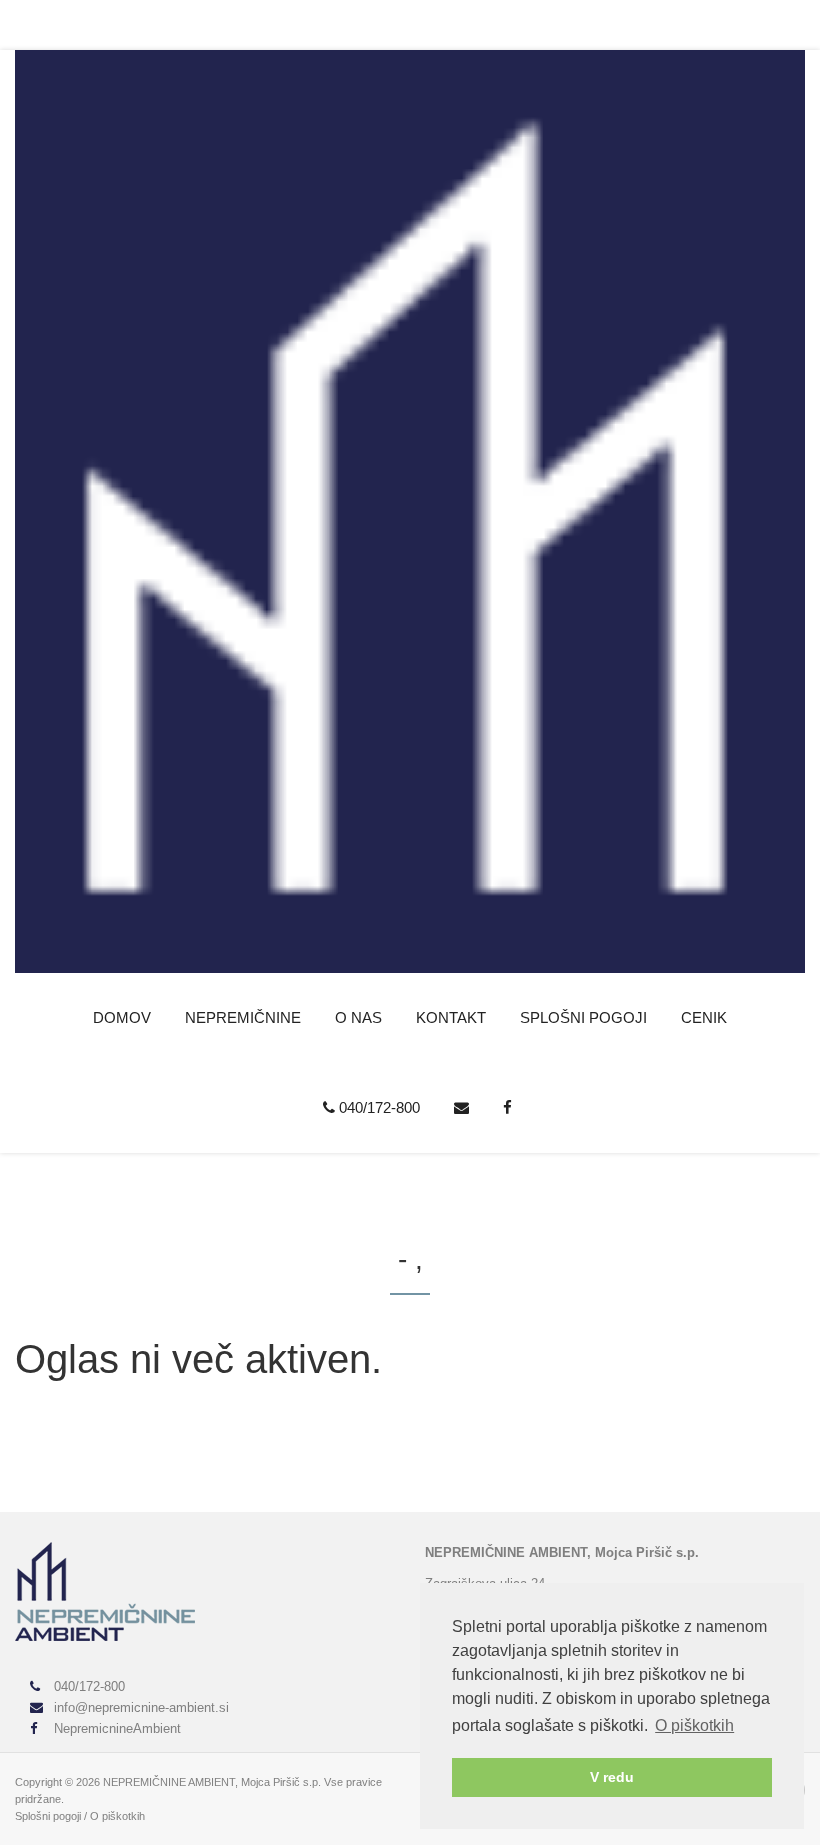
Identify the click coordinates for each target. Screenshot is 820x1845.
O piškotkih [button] (694, 1725)
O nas (358, 1017)
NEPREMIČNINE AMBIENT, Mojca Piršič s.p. (212, 1782)
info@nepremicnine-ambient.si (139, 1707)
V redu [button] (612, 1777)
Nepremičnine (243, 1017)
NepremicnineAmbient (115, 1728)
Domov (122, 1017)
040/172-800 (377, 1107)
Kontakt (451, 1017)
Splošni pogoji (583, 1017)
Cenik (704, 1017)
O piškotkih (117, 1816)
